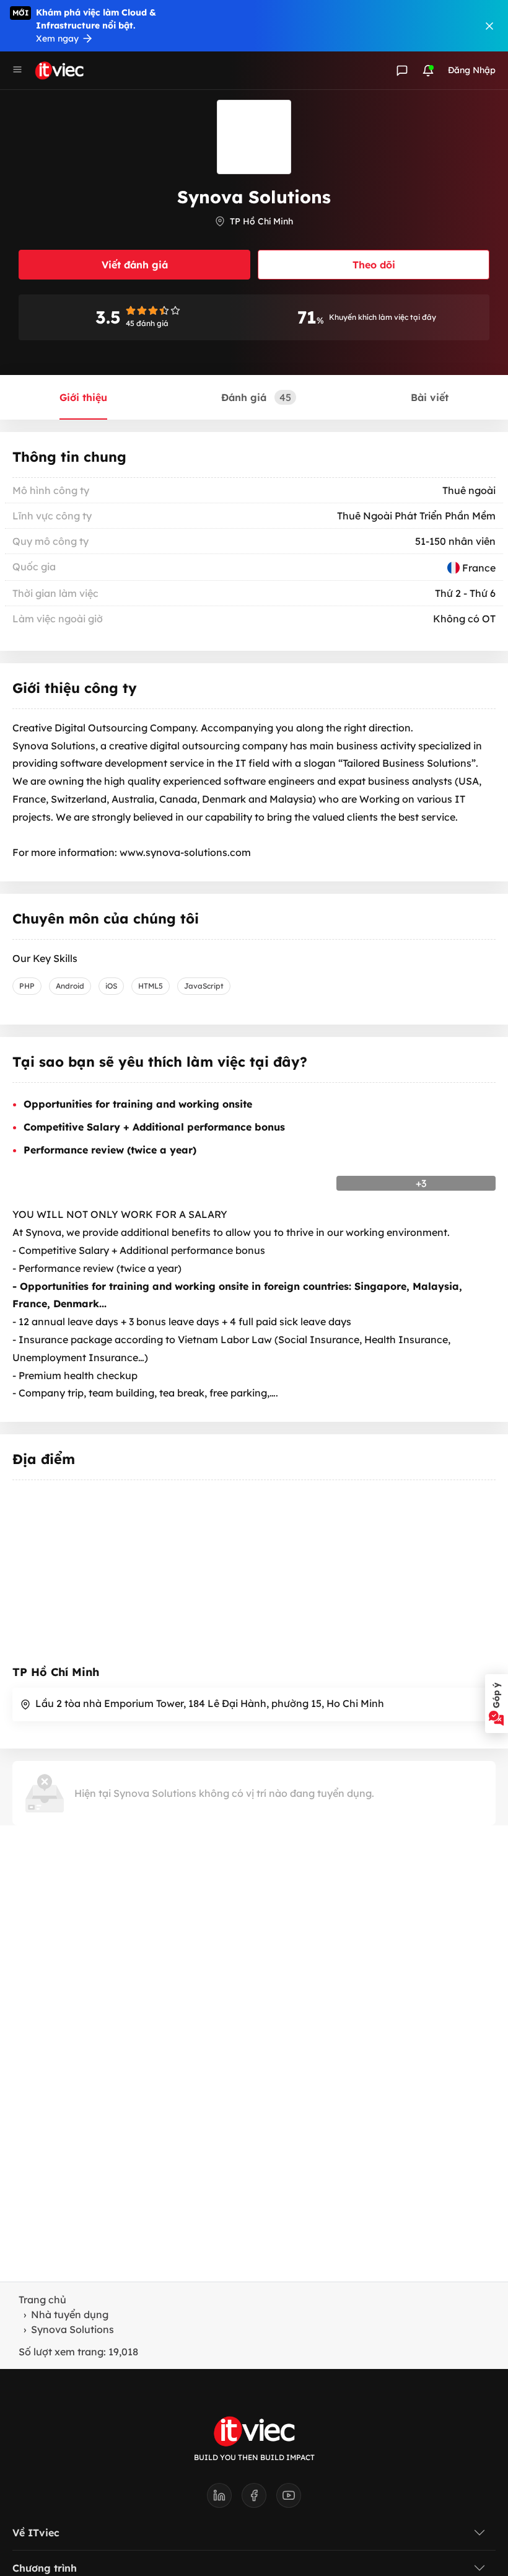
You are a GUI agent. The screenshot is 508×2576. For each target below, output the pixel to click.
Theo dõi (374, 265)
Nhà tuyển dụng (70, 2314)
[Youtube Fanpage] (289, 2499)
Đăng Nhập (472, 70)
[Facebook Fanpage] (259, 2499)
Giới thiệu (83, 397)
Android (70, 986)
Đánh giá (256, 397)
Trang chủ (42, 2300)
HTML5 (151, 986)
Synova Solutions (72, 2329)
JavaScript (204, 986)
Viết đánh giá (135, 265)
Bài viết (430, 397)
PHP (27, 986)
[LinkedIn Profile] (224, 2499)
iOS (111, 986)
